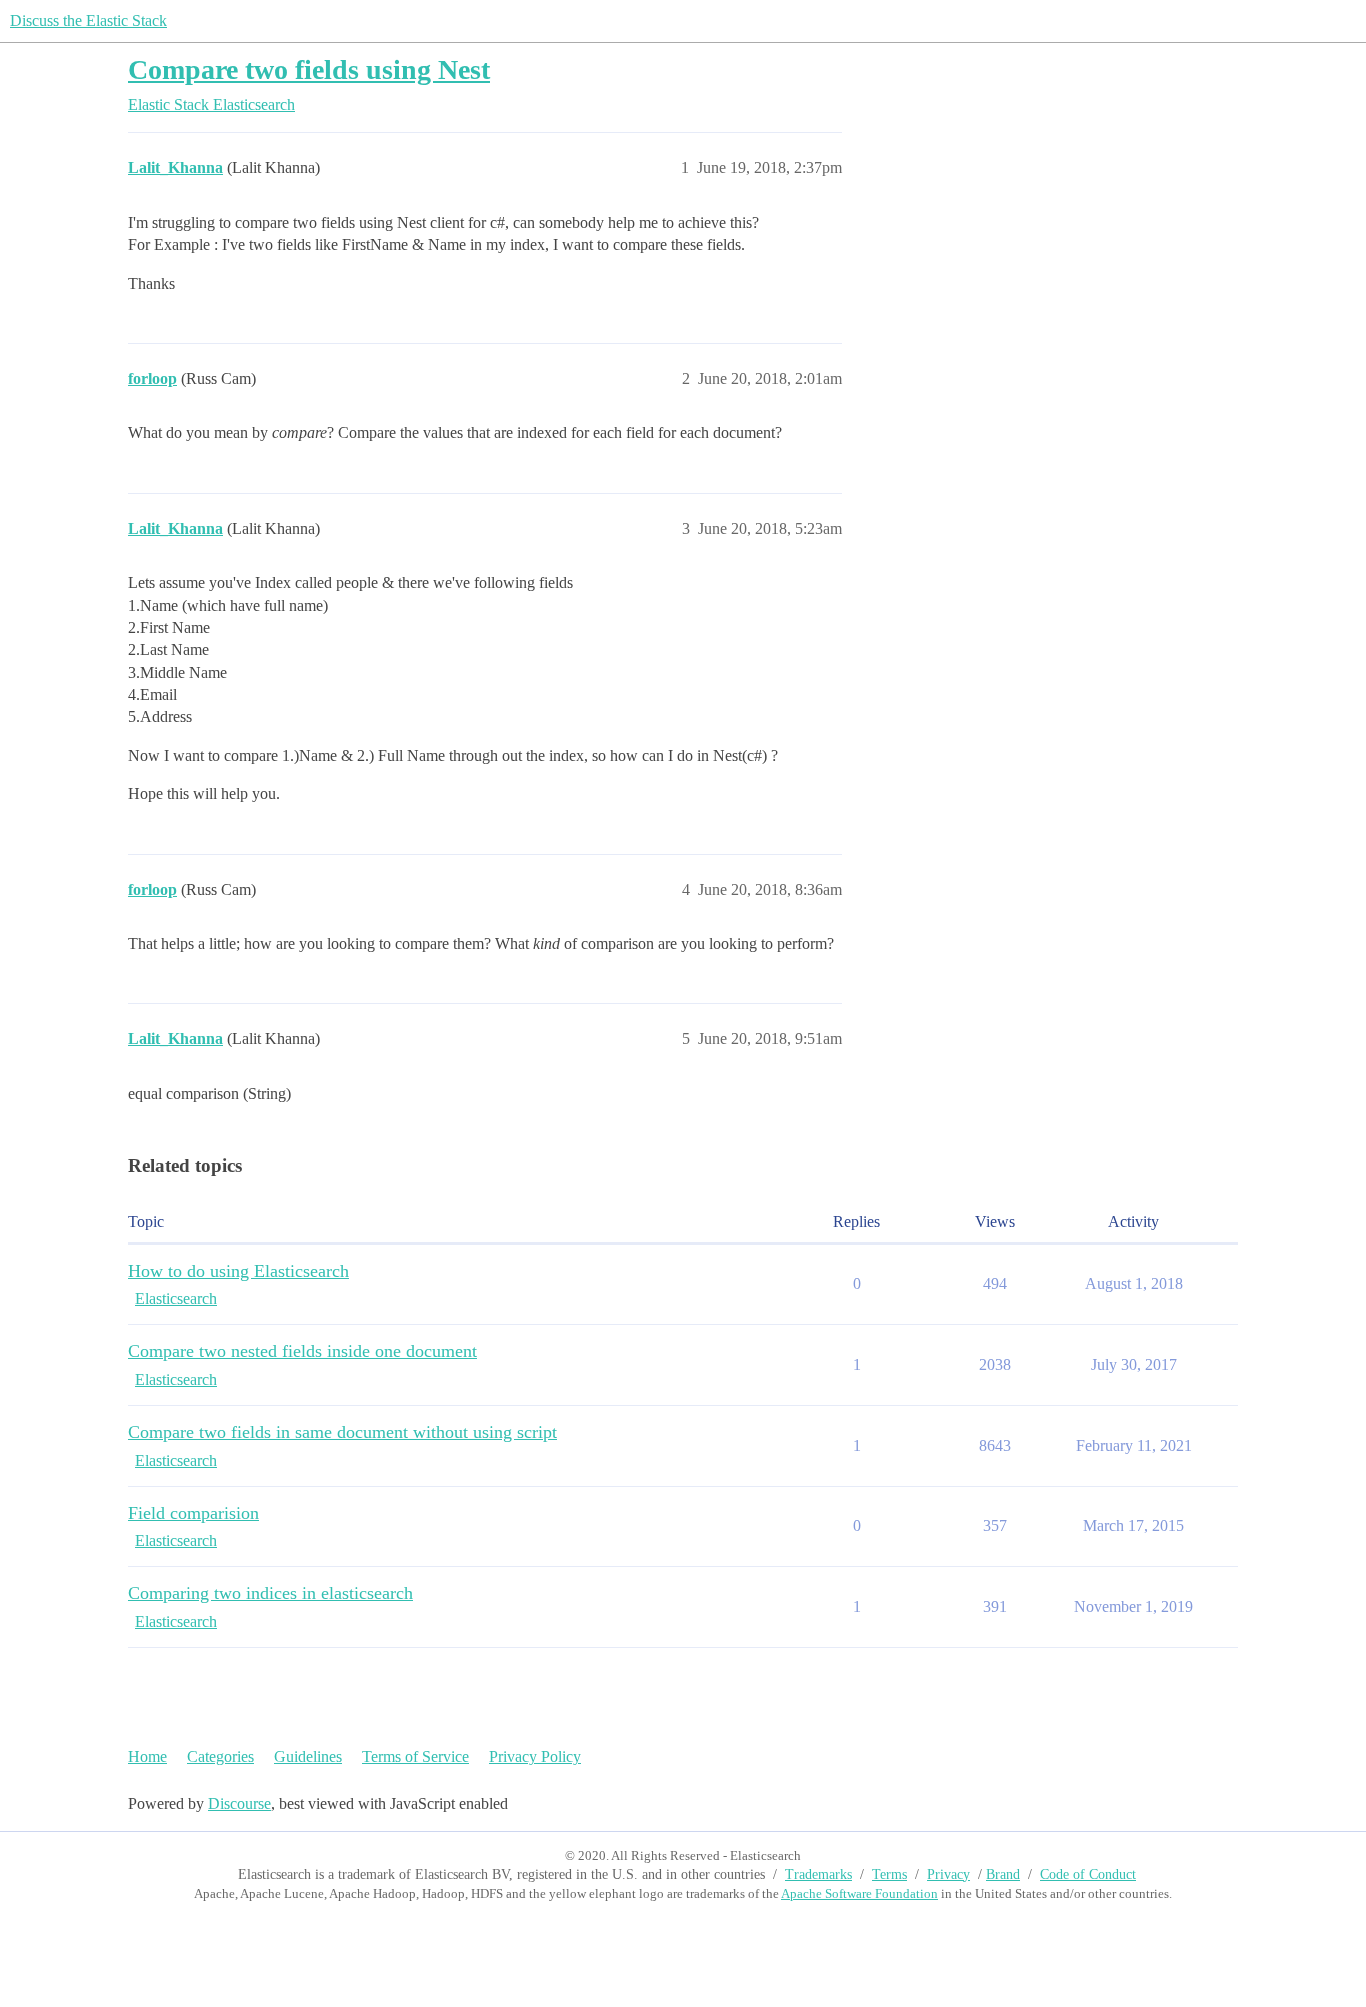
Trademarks (818, 1874)
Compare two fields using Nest (309, 69)
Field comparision (193, 1513)
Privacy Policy (535, 1756)
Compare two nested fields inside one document (302, 1351)
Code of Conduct (1088, 1874)
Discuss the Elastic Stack (88, 20)
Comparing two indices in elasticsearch (270, 1593)
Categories (220, 1756)
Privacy (948, 1874)
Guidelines (308, 1756)
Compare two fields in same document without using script (342, 1432)
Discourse (239, 1803)
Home (147, 1756)
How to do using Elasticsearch (238, 1271)
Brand (1003, 1874)
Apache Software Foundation (859, 1893)
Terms (889, 1874)
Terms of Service (415, 1756)
